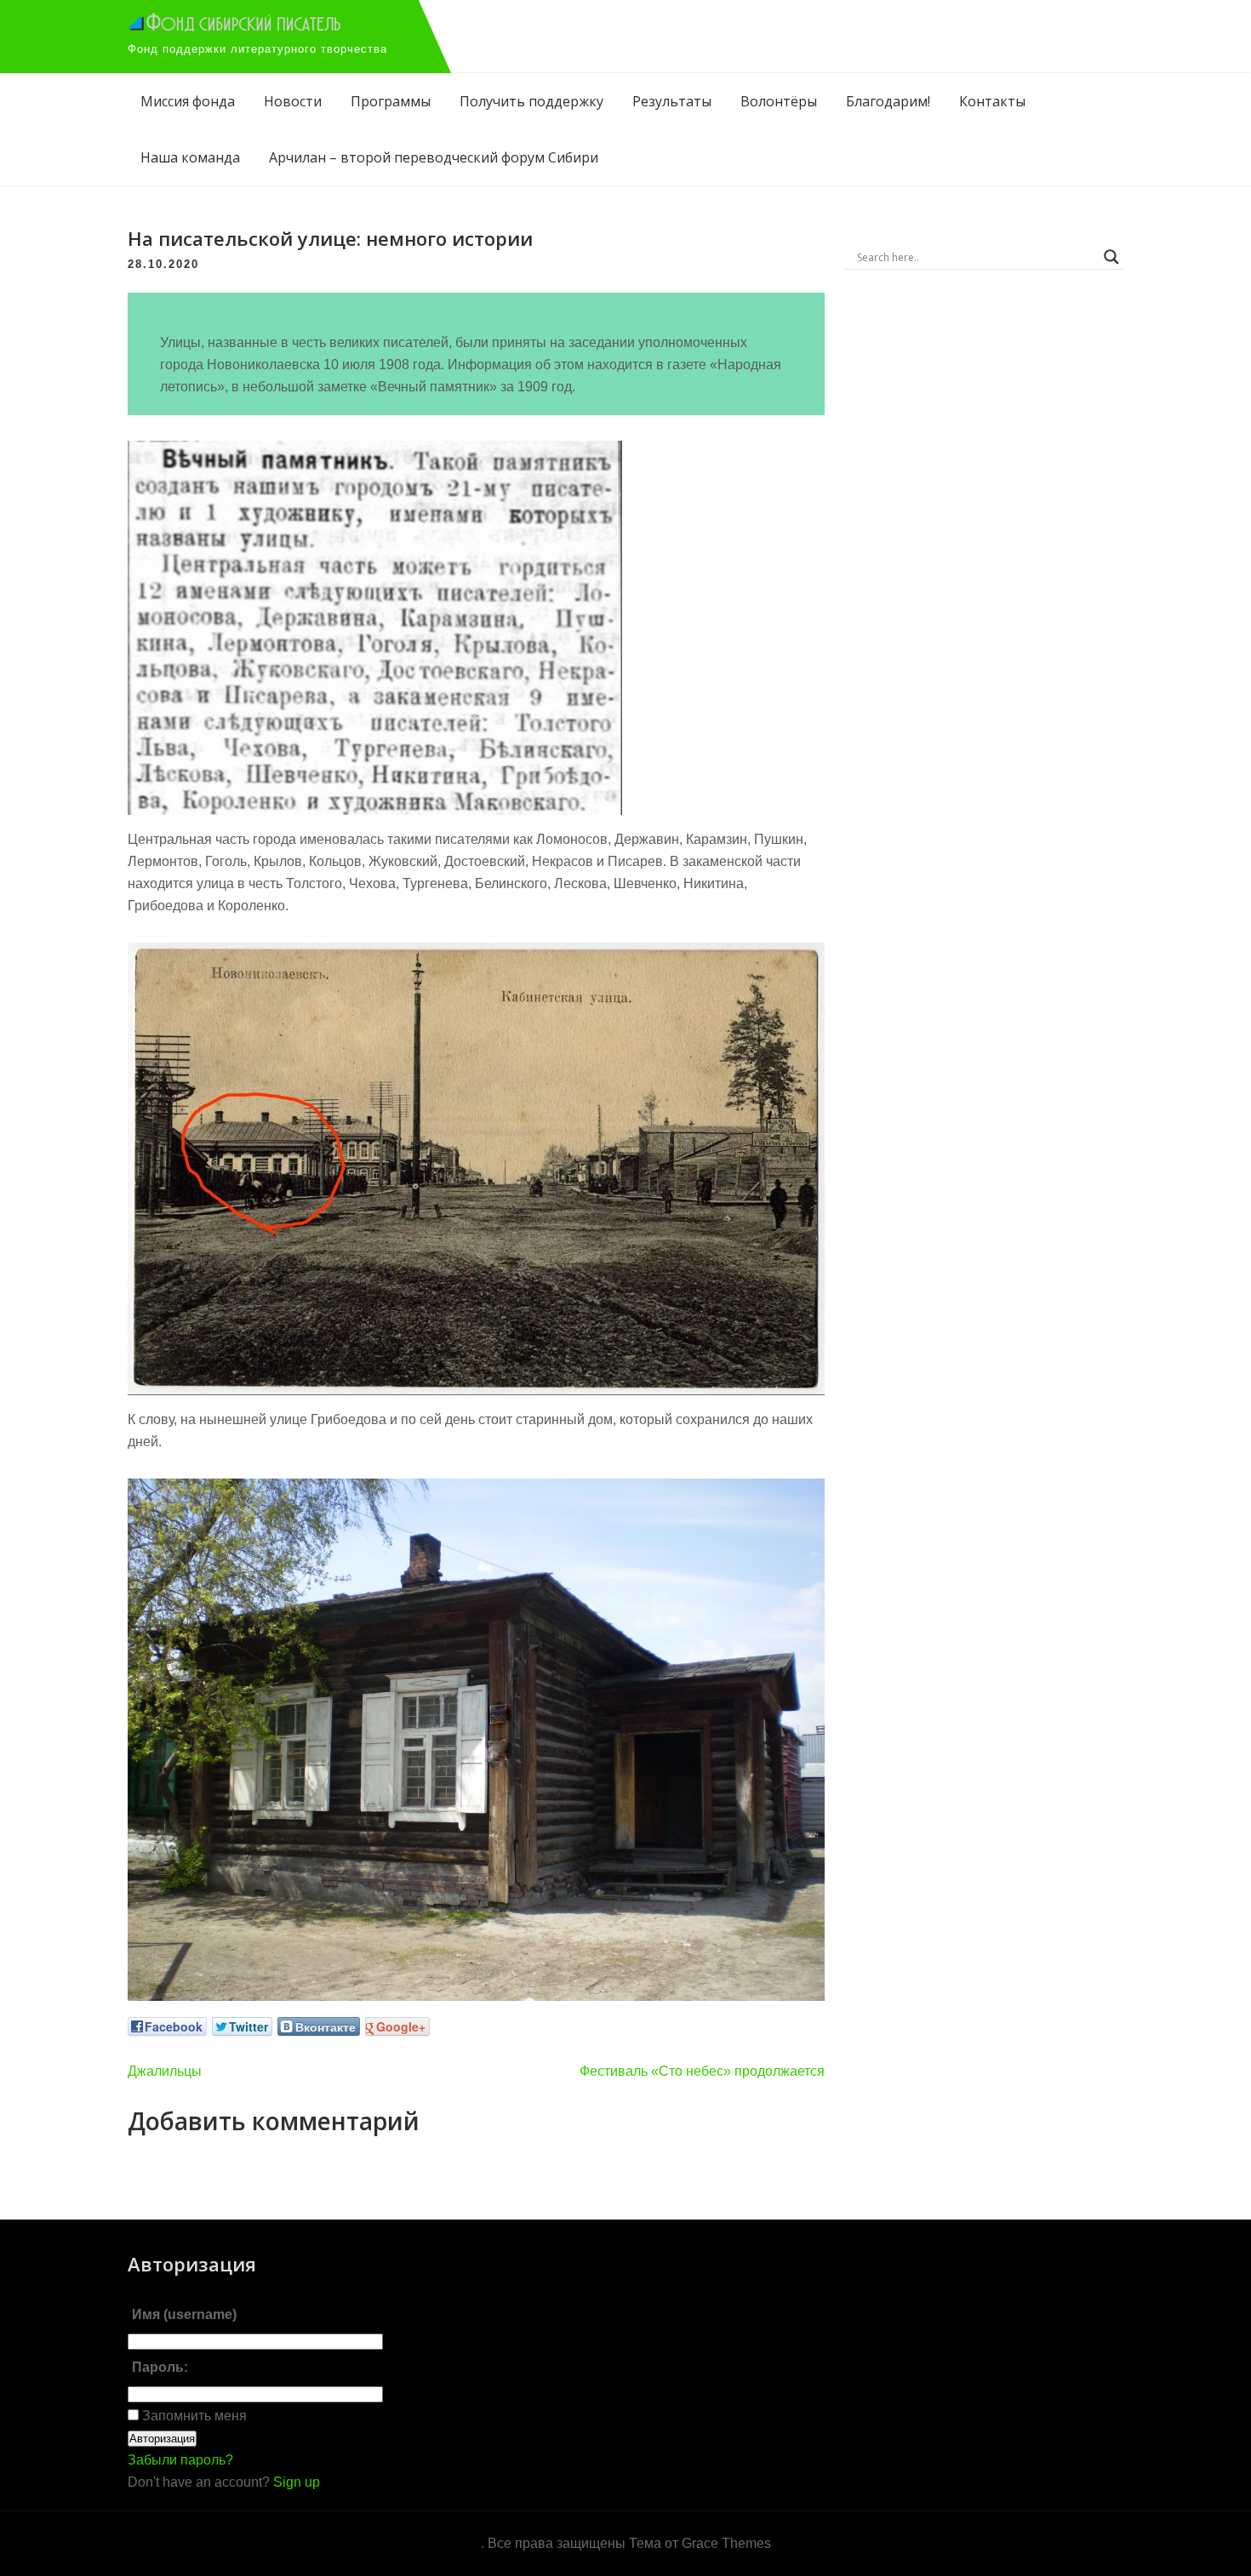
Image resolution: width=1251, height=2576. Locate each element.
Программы (391, 101)
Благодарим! (888, 101)
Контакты (992, 101)
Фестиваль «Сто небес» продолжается (702, 2071)
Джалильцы (165, 2071)
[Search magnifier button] (1111, 257)
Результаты (672, 101)
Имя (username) (184, 2314)
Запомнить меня (193, 2416)
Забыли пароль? (180, 2460)
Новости (293, 101)
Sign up (297, 2482)
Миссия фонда (188, 101)
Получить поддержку (531, 101)
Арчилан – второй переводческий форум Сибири (434, 157)
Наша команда (190, 157)
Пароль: (160, 2367)
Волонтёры (779, 101)
